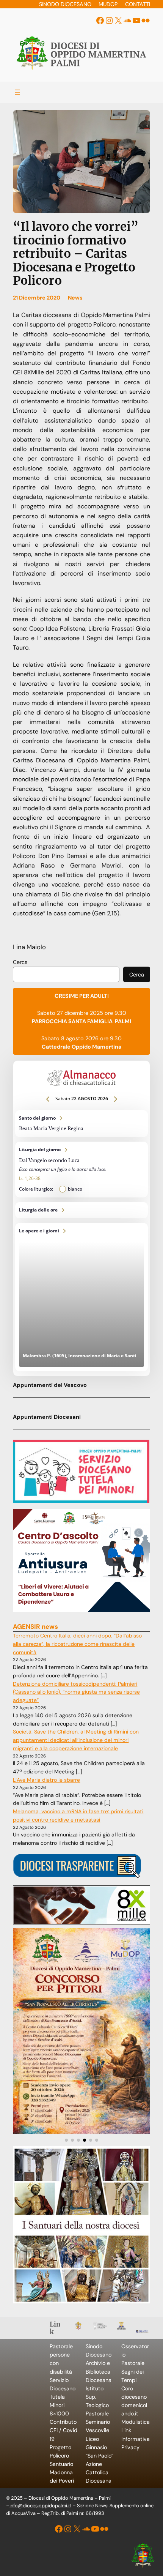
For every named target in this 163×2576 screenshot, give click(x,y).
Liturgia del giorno (81, 1170)
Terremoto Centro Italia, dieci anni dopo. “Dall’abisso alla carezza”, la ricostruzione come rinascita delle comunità (77, 1644)
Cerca (20, 962)
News (75, 298)
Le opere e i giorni (81, 1297)
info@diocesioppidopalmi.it (40, 2506)
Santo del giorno (81, 1124)
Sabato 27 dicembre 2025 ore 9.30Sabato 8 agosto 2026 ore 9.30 (81, 1021)
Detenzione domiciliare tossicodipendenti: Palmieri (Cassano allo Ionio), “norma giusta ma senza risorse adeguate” (76, 1692)
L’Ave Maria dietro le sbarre (46, 1780)
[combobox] (66, 975)
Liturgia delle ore (81, 1210)
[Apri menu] (17, 92)
